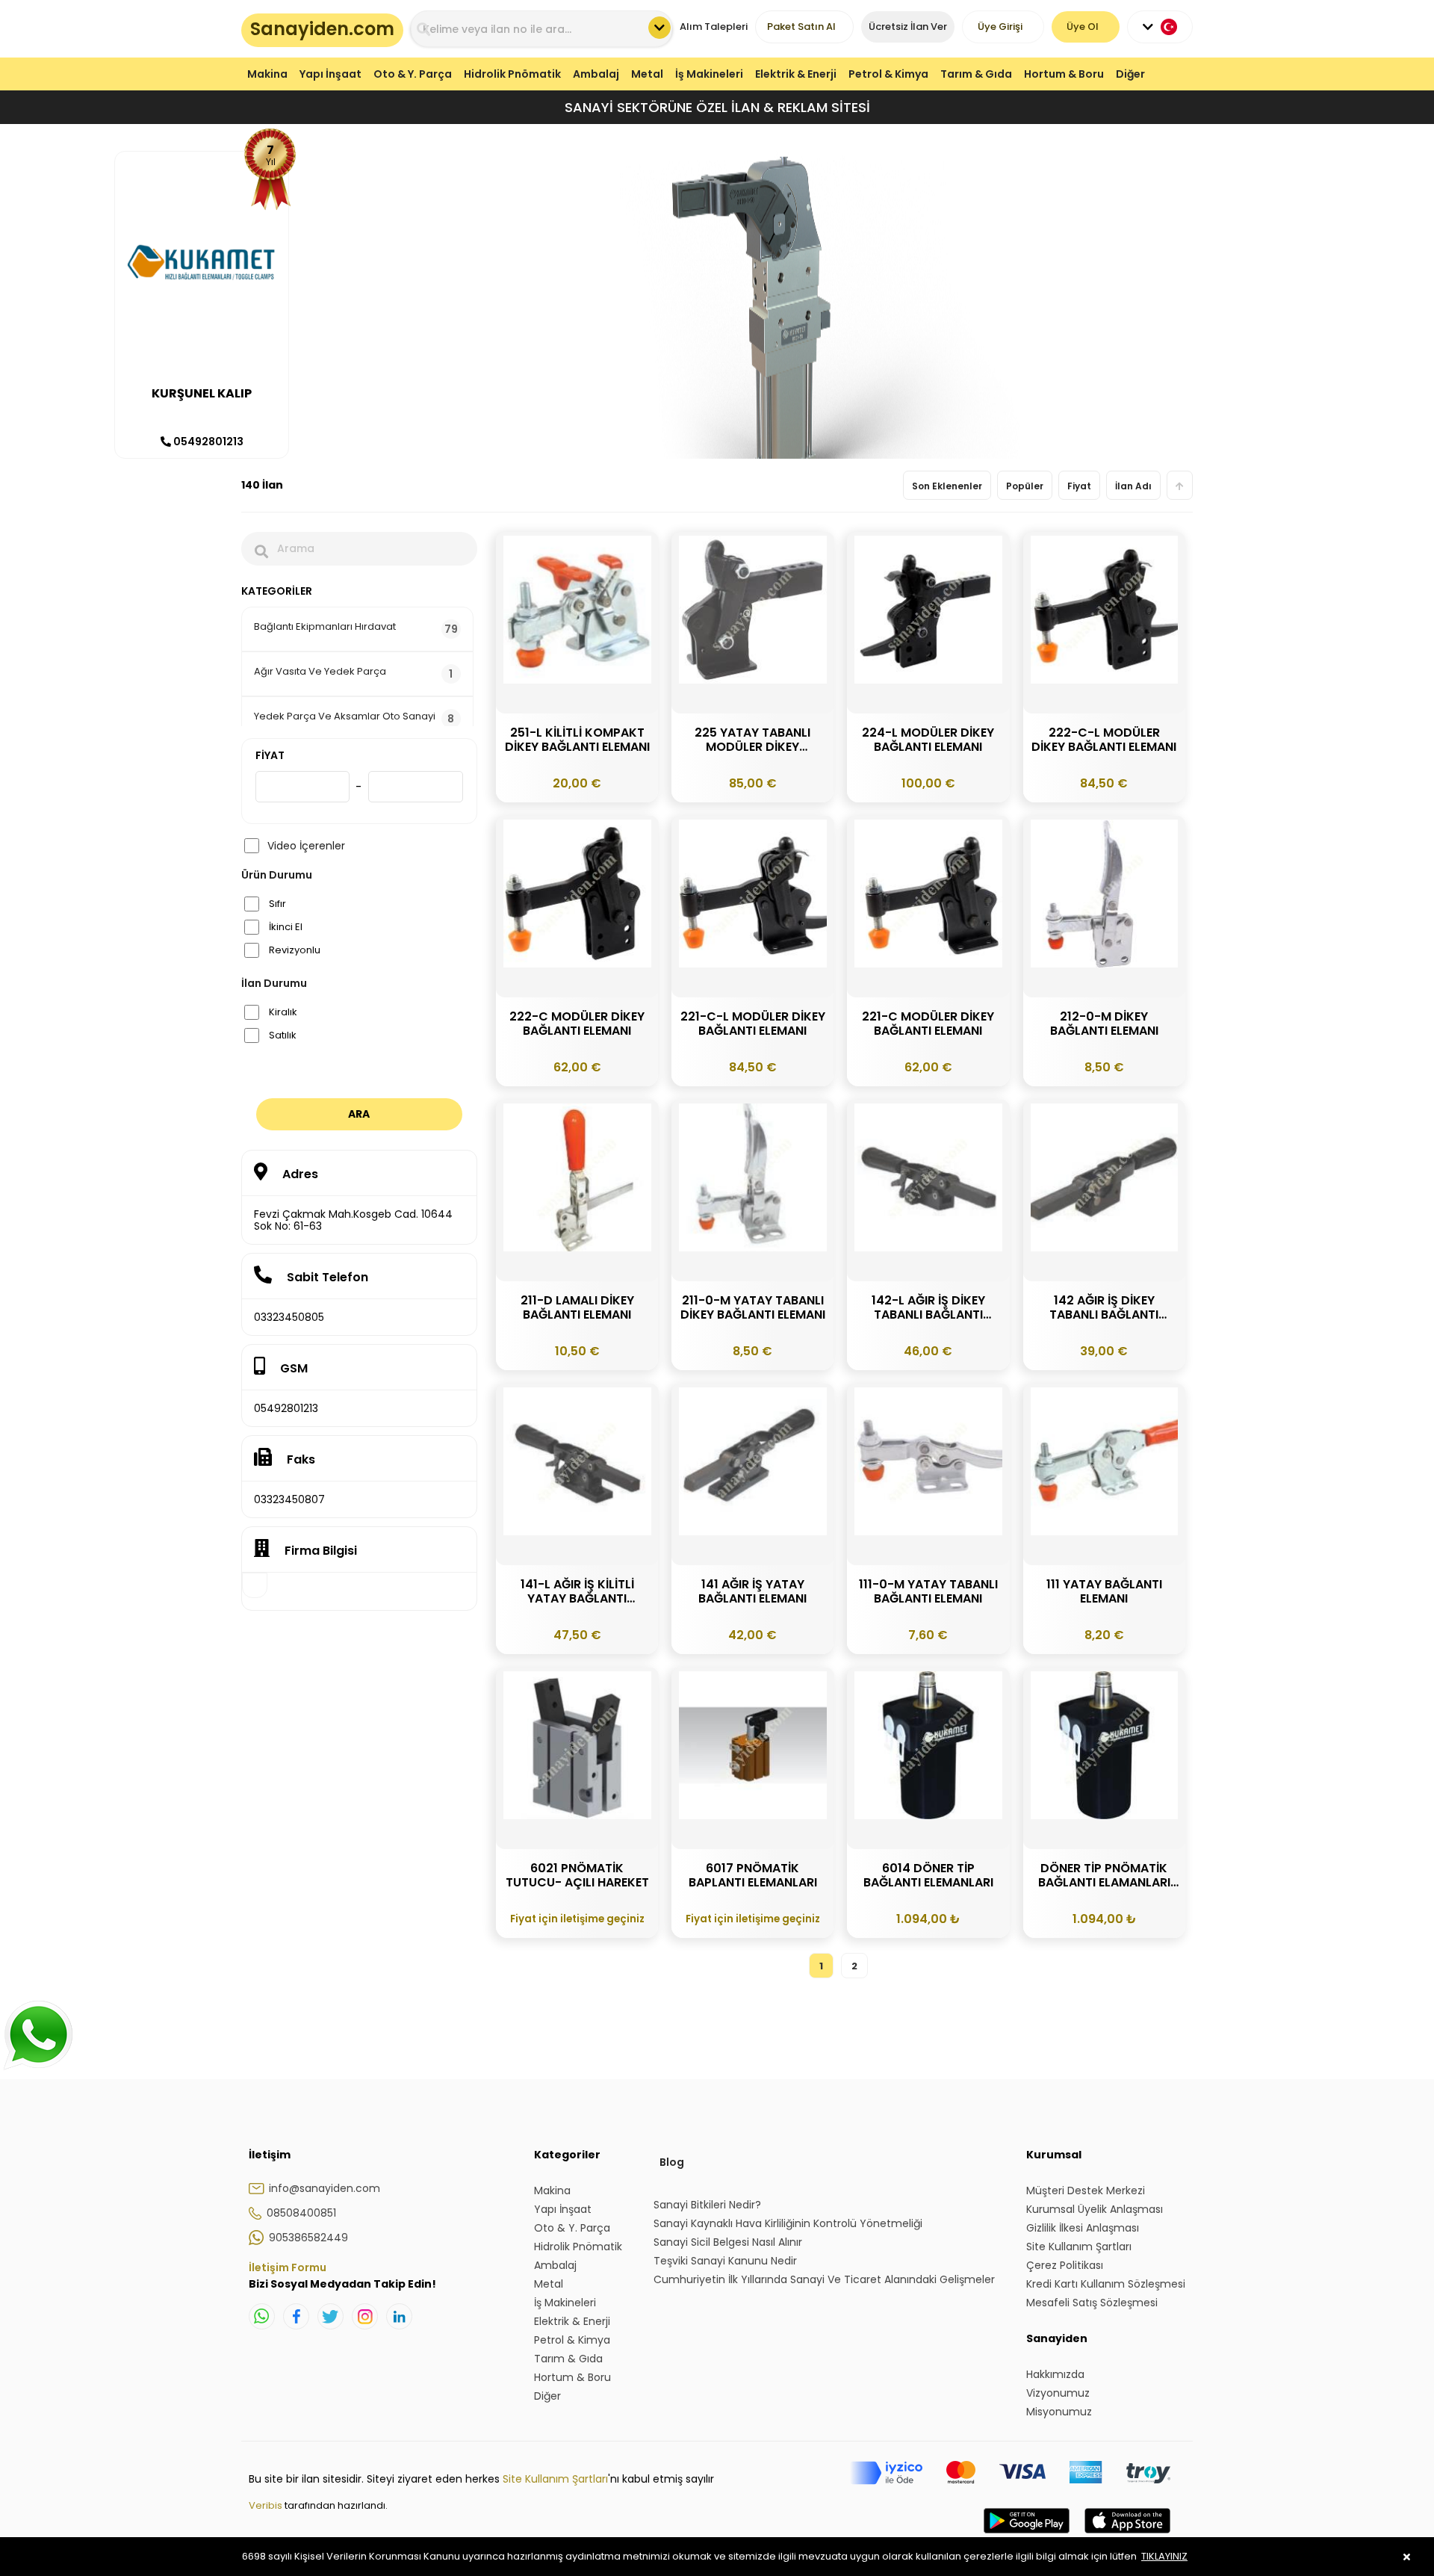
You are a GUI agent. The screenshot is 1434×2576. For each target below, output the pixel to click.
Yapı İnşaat (330, 74)
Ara (359, 1114)
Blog (672, 2162)
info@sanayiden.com (325, 2188)
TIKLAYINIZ (1164, 2556)
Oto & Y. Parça (413, 74)
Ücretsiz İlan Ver (908, 27)
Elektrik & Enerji (796, 74)
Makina (267, 74)
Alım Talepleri (714, 27)
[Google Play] (1027, 2536)
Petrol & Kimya (888, 74)
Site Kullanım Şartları (555, 2479)
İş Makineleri (709, 74)
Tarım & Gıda (976, 74)
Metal (647, 74)
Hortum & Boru (1064, 74)
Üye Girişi (1000, 27)
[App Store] (1127, 2536)
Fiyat (1079, 486)
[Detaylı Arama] (659, 28)
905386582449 (308, 2238)
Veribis (267, 2505)
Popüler (1025, 486)
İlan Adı (1133, 486)
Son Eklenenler (947, 486)
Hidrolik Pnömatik (512, 74)
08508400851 (301, 2213)
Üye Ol (1083, 27)
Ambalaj (596, 74)
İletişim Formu (288, 2267)
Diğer (1130, 74)
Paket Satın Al (801, 27)
